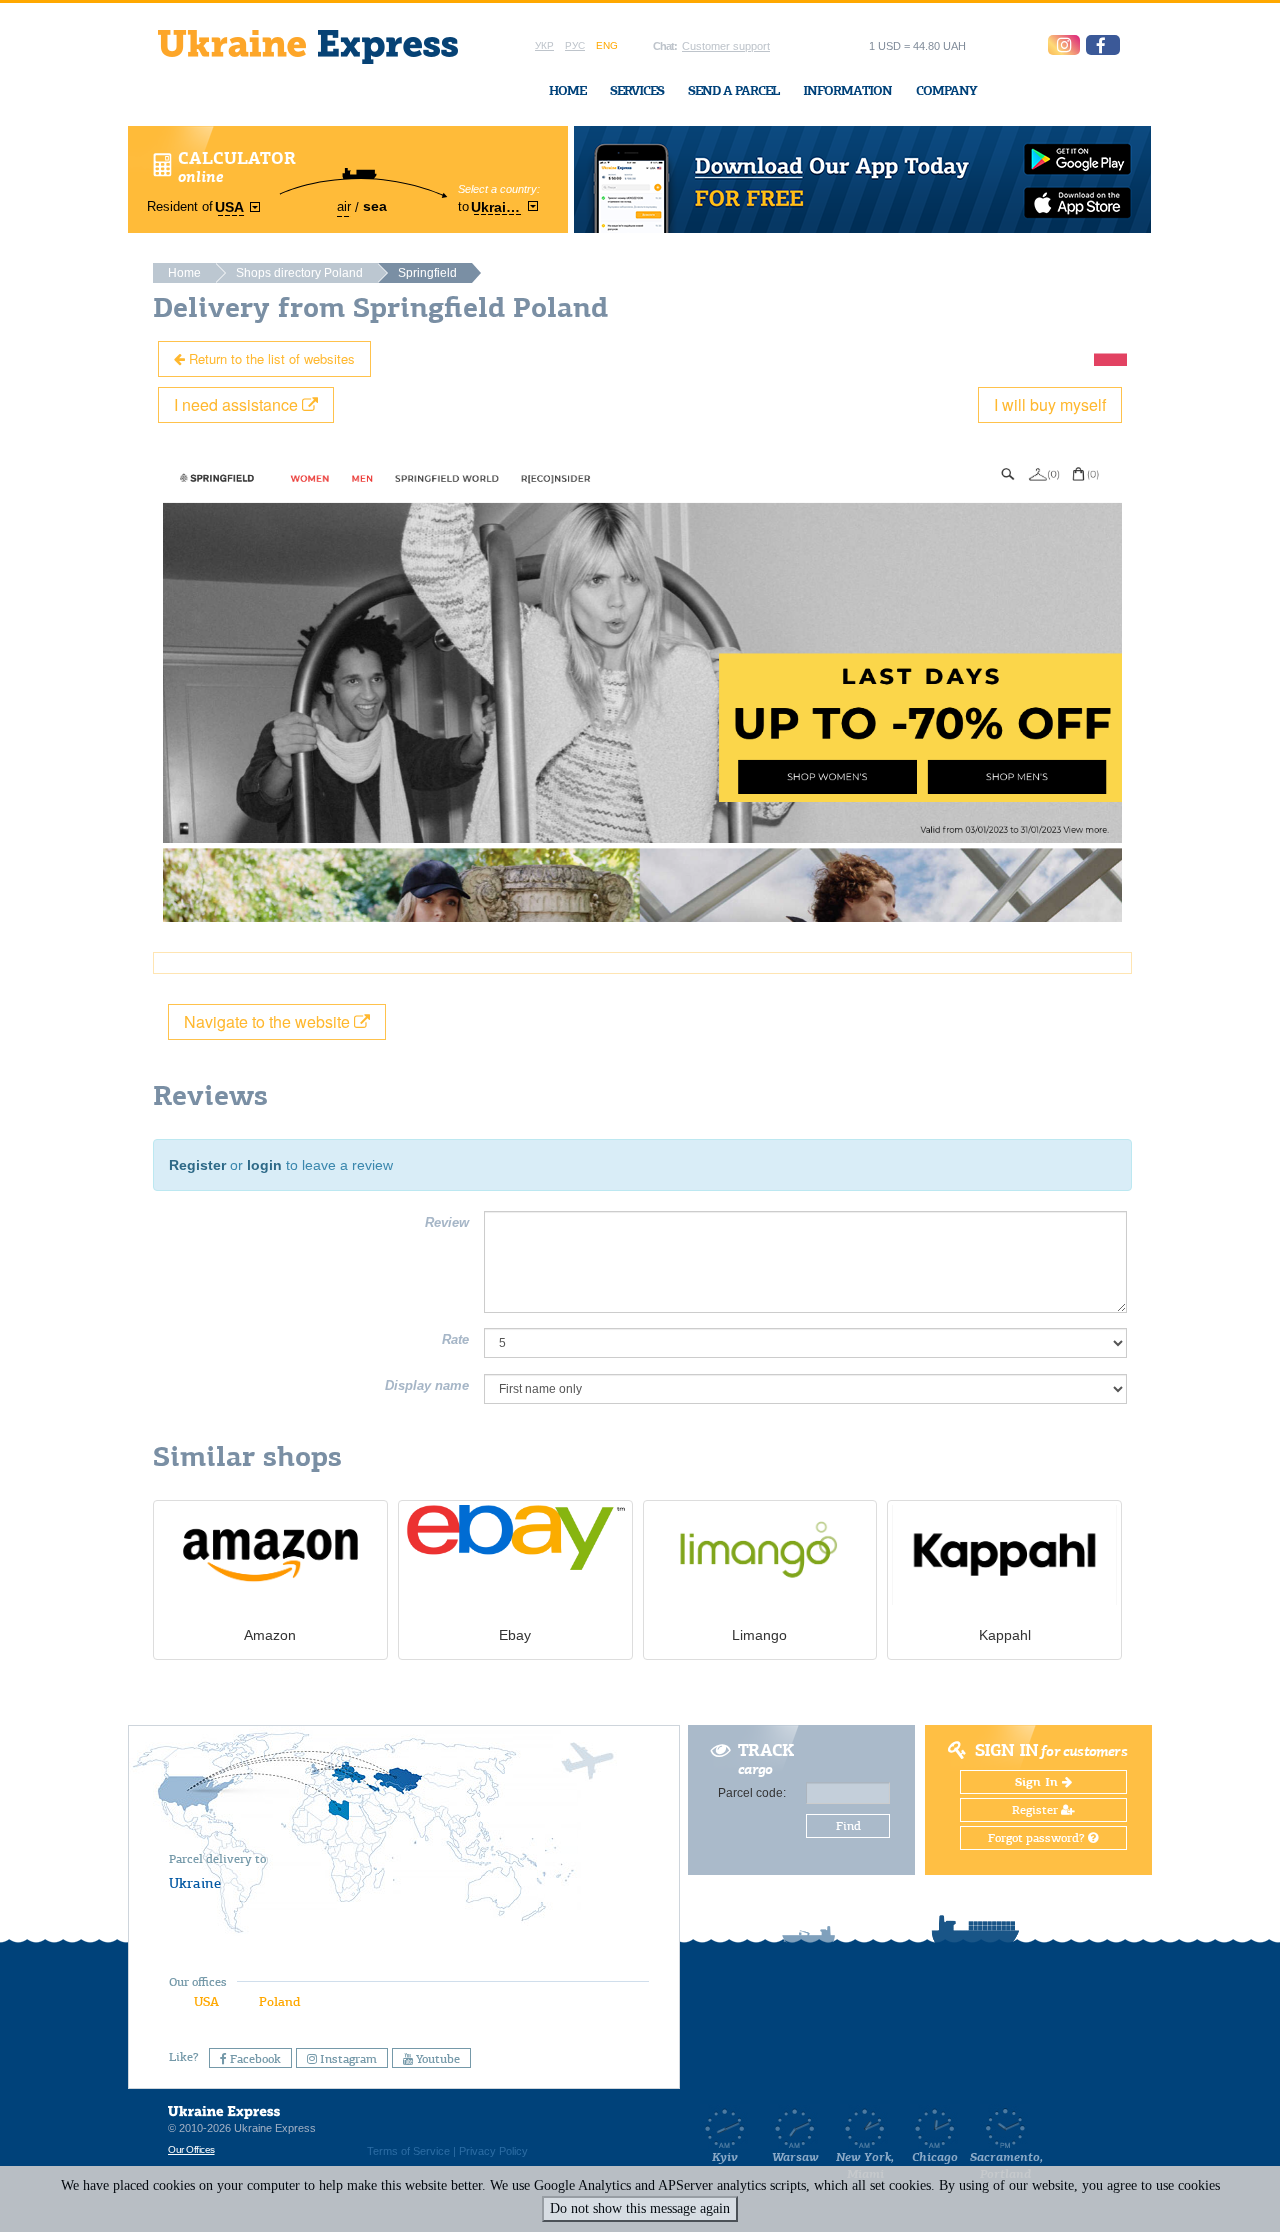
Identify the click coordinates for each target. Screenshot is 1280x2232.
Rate (455, 1339)
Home (567, 90)
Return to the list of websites (270, 358)
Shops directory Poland (299, 273)
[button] (1103, 45)
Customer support (726, 46)
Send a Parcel (733, 90)
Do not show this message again (640, 2208)
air (344, 206)
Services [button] (637, 90)
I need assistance (238, 404)
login (264, 1165)
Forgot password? (1038, 1838)
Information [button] (847, 90)
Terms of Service (408, 2151)
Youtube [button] (436, 2059)
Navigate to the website (269, 1021)
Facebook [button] (254, 2059)
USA (206, 2001)
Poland (279, 2001)
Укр (544, 45)
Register (197, 1165)
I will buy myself (1050, 404)
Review (447, 1222)
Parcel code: (752, 1793)
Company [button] (946, 90)
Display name (427, 1385)
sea (375, 206)
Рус (575, 45)
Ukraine (195, 1883)
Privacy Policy (493, 2151)
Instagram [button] (347, 2059)
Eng (607, 45)
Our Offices (191, 2149)
